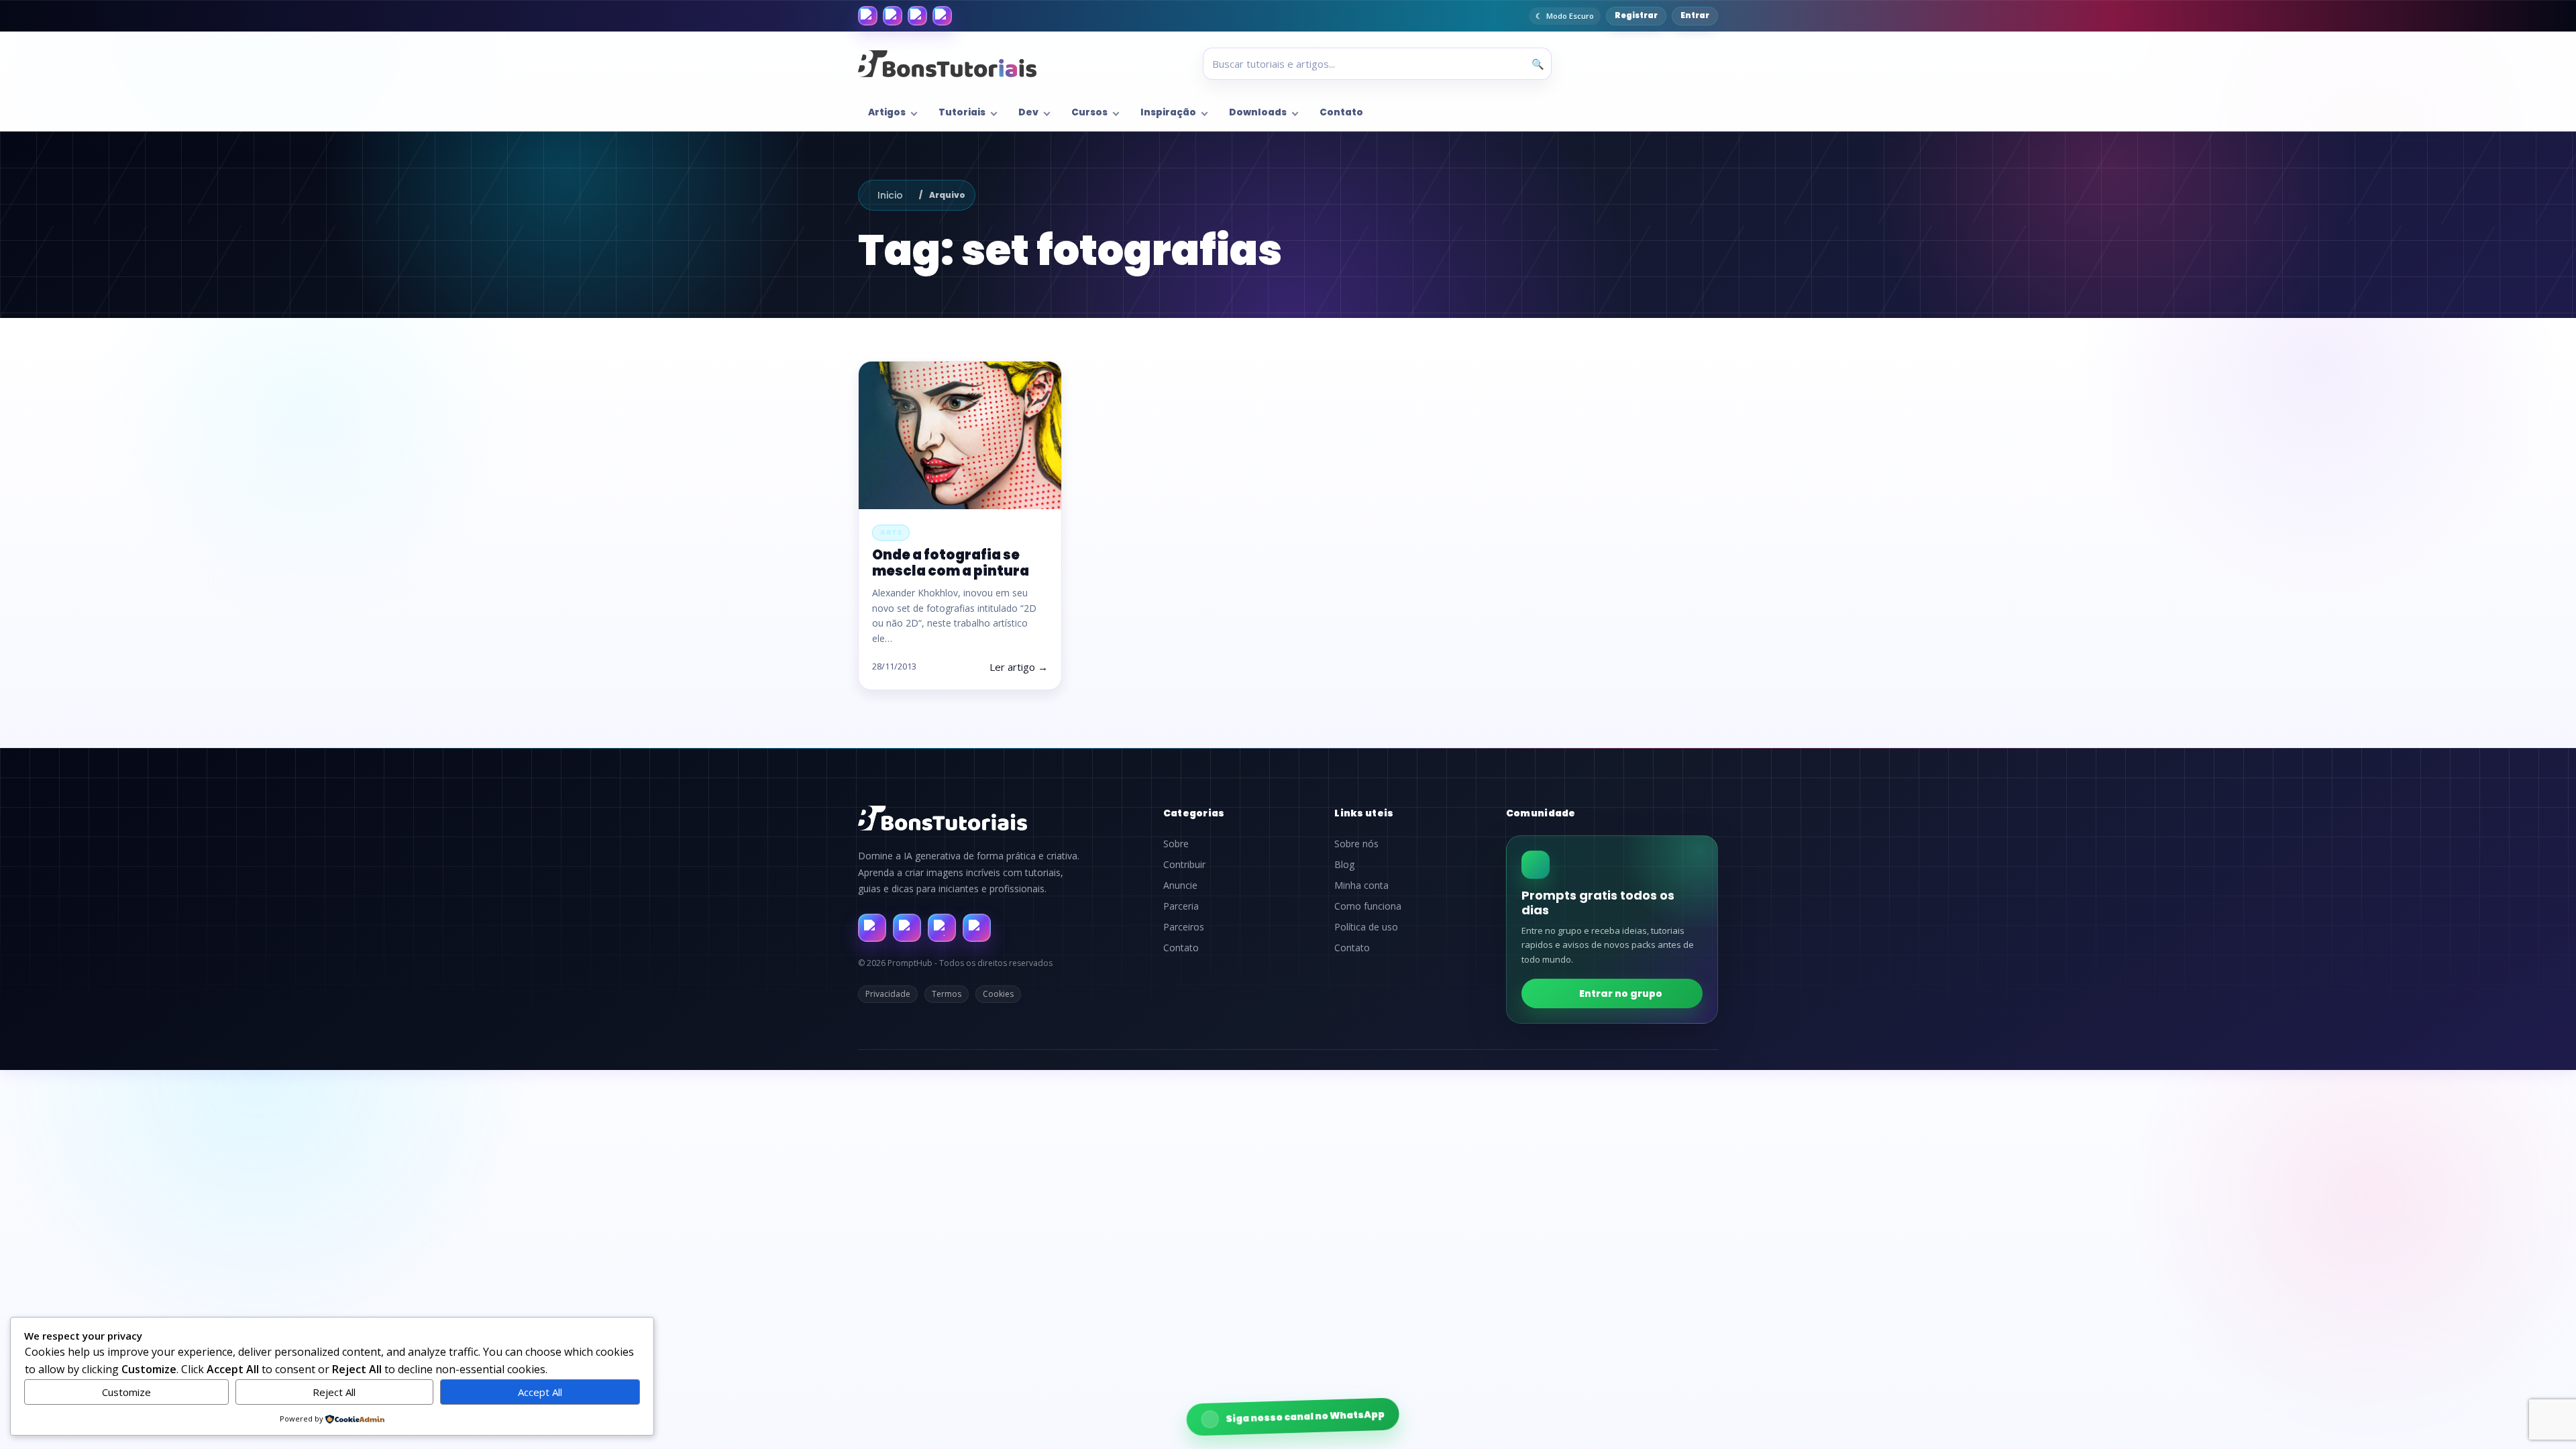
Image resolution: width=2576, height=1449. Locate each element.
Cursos (1089, 112)
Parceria (1181, 906)
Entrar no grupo (1621, 994)
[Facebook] (868, 16)
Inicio (890, 195)
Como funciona (1368, 906)
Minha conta (1361, 885)
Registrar (1636, 15)
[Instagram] (893, 16)
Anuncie (1180, 885)
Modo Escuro (1570, 16)
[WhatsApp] (917, 16)
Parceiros (1184, 927)
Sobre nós (1356, 844)
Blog (1344, 865)
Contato (1341, 112)
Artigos (887, 112)
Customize (126, 1392)
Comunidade (1541, 813)
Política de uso (1366, 927)
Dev (1028, 112)
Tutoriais (962, 112)
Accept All (540, 1392)
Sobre (1176, 844)
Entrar (1695, 15)
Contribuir (1184, 865)
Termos (947, 994)
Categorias (1194, 813)
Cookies (998, 994)
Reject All (334, 1392)
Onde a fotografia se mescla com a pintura (951, 562)
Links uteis (1364, 813)
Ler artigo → (1019, 667)
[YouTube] (942, 16)
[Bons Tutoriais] (947, 64)
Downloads (1258, 112)
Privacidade (888, 994)
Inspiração (1168, 112)
